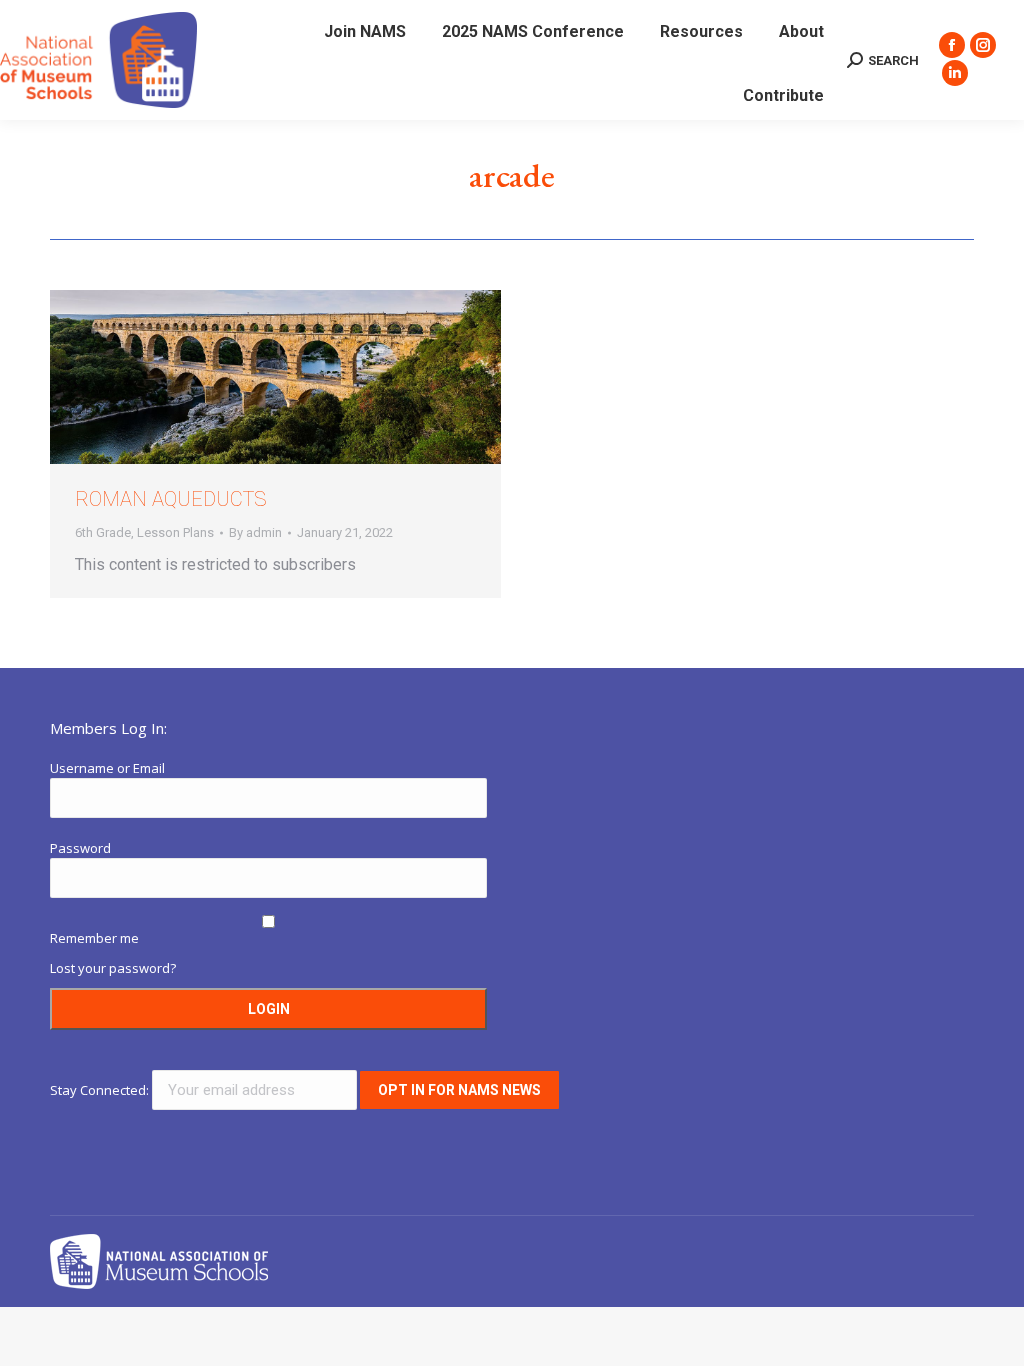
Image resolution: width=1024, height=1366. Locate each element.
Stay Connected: (101, 1090)
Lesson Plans (175, 532)
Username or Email (107, 768)
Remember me (94, 938)
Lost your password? (113, 968)
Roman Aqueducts (171, 499)
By (255, 532)
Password (80, 848)
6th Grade (103, 532)
